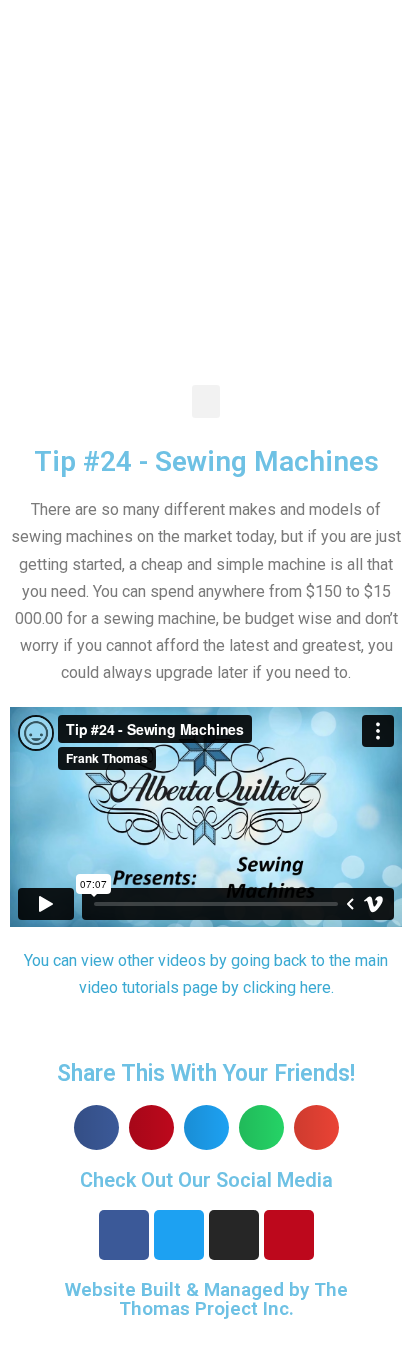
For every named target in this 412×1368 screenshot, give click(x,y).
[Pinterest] (289, 1235)
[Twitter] (179, 1235)
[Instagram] (234, 1235)
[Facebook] (124, 1235)
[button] (206, 401)
